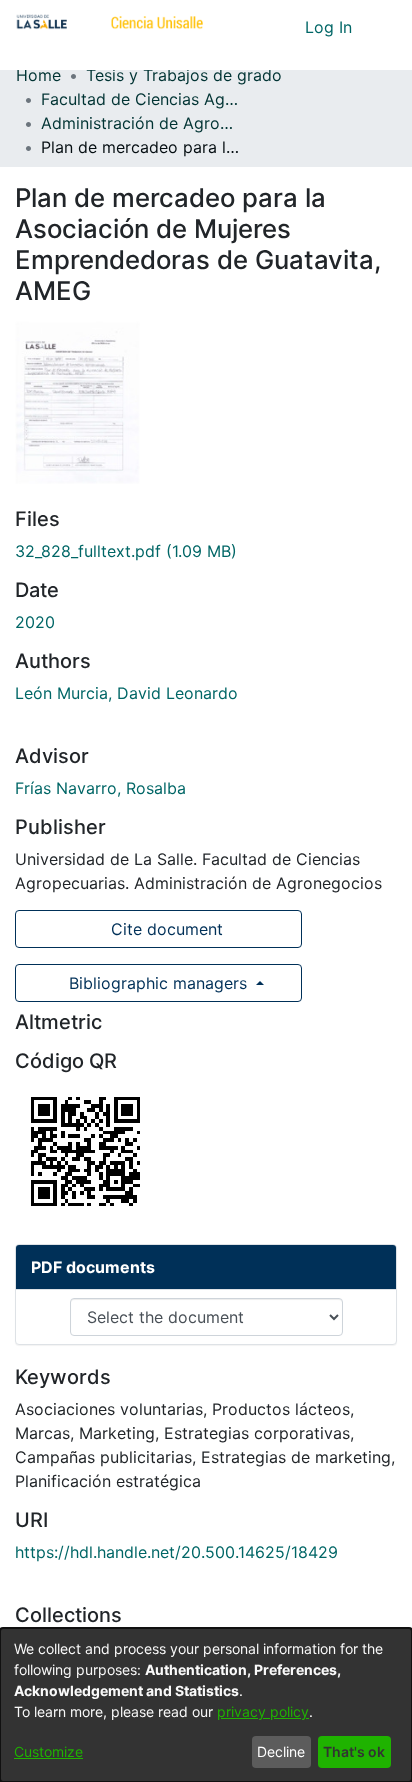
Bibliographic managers (158, 983)
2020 (35, 622)
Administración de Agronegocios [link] (141, 123)
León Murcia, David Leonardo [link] (126, 693)
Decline (281, 1751)
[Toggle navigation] (382, 27)
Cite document (164, 929)
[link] (126, 551)
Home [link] (38, 75)
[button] (252, 27)
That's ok (354, 1751)
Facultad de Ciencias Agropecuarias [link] (141, 99)
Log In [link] (329, 27)
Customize (48, 1751)
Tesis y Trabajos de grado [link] (184, 75)
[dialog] (206, 1705)
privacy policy (263, 1711)
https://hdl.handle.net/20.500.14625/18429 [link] (176, 1552)
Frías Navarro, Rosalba (100, 788)
